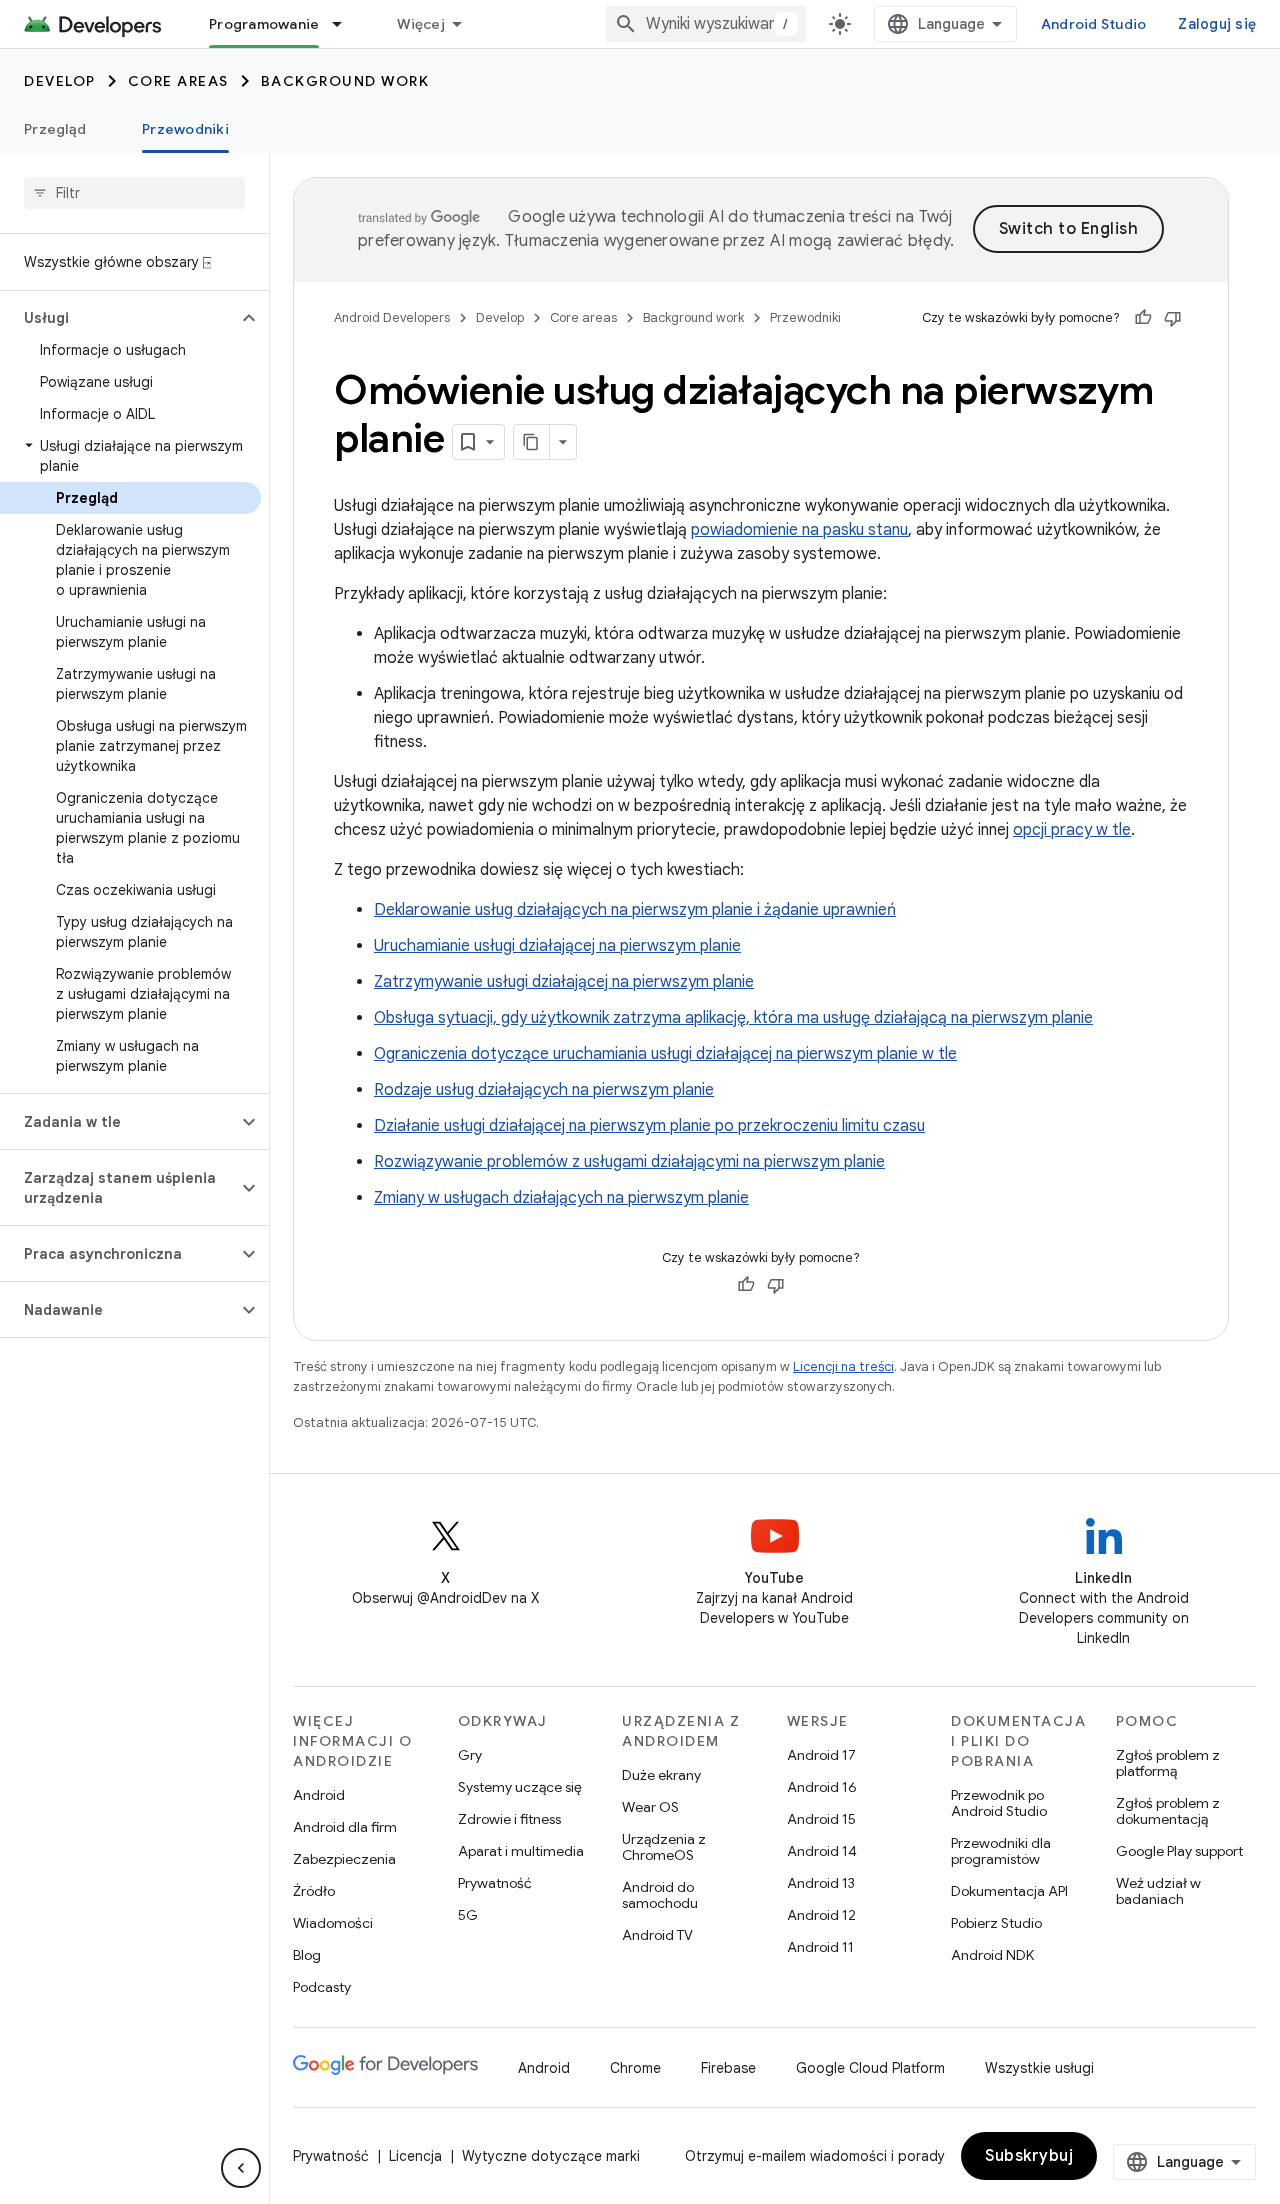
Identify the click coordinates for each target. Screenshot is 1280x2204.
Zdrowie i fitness (509, 1819)
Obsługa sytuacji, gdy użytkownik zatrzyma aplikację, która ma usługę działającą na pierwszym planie (733, 1018)
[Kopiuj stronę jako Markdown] (532, 442)
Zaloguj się (1217, 24)
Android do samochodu (660, 1895)
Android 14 (822, 1851)
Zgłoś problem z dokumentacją (1168, 1811)
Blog (307, 1955)
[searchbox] (134, 193)
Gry (470, 1755)
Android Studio (1094, 24)
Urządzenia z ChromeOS (664, 1847)
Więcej (421, 24)
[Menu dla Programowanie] (346, 24)
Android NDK (992, 1955)
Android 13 (821, 1883)
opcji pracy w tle (1072, 830)
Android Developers (392, 317)
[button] (118, 318)
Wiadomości (333, 1923)
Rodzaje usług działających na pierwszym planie (544, 1090)
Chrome (635, 2068)
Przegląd (55, 129)
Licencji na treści (843, 1366)
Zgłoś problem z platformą (1168, 1763)
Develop (60, 81)
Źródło (314, 1891)
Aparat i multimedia (521, 1851)
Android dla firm (345, 1827)
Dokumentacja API (1009, 1891)
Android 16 (822, 1787)
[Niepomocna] (1173, 318)
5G (468, 1915)
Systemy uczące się (520, 1787)
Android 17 (821, 1755)
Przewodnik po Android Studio (999, 1803)
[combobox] (706, 24)
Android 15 (821, 1819)
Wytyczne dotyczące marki (551, 2156)
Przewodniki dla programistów (1001, 1851)
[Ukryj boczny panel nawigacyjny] (241, 2168)
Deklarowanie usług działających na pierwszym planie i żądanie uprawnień (635, 910)
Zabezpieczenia (344, 1859)
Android (319, 1795)
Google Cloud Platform (870, 2068)
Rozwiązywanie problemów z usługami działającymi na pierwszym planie (629, 1162)
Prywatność (495, 1883)
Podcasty (322, 1987)
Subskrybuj (1029, 2156)
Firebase (728, 2068)
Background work (345, 81)
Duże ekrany (661, 1775)
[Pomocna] (1143, 318)
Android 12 (821, 1915)
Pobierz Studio (996, 1923)
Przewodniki (185, 129)
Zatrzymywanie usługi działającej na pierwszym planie (564, 982)
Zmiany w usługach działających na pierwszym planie (561, 1198)
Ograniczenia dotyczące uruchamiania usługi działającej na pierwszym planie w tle (665, 1054)
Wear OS (650, 1807)
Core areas (178, 81)
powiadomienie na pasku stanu (799, 530)
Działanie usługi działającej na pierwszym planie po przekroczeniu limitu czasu (649, 1126)
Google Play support (1179, 1851)
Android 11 (820, 1947)
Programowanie (264, 24)
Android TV (657, 1935)
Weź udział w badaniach (1158, 1891)
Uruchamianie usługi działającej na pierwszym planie (557, 946)
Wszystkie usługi (1039, 2068)
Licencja (415, 2156)
